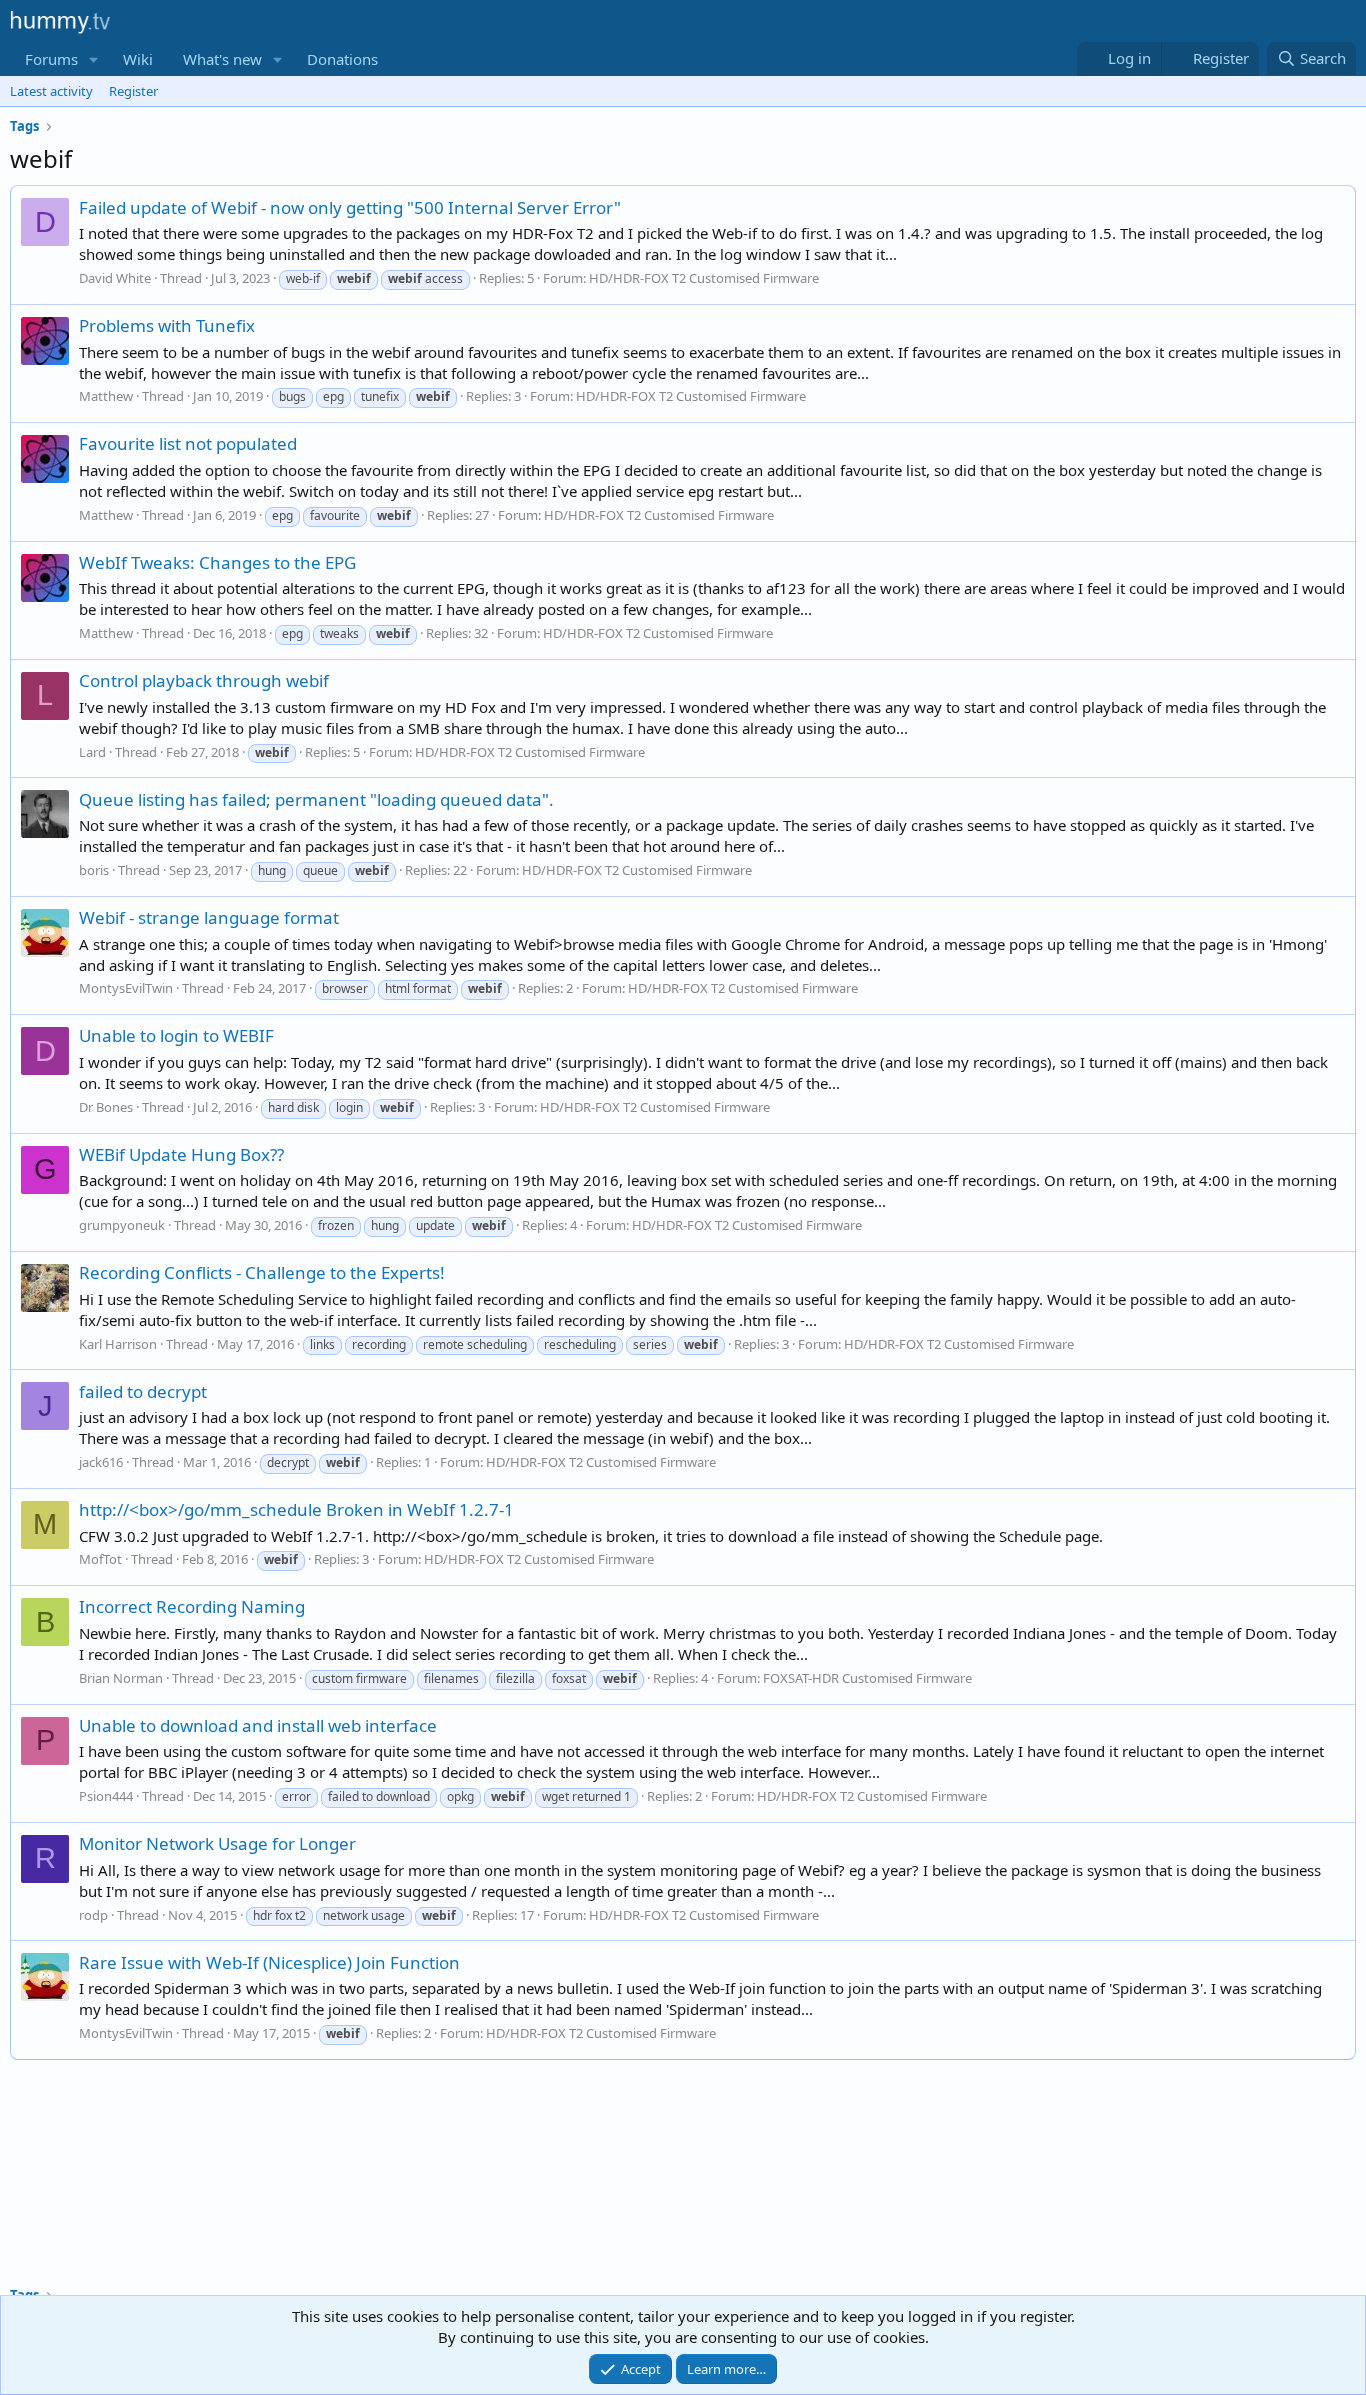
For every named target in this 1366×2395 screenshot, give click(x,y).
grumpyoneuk (122, 1225)
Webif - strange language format (209, 917)
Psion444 (106, 1796)
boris (94, 870)
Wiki (138, 59)
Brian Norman (121, 1678)
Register (133, 91)
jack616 (101, 1462)
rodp (93, 1915)
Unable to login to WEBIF (176, 1035)
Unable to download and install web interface (258, 1725)
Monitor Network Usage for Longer (217, 1843)
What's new (222, 59)
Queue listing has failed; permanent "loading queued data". (316, 799)
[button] (94, 59)
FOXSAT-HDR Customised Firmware (867, 1678)
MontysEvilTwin (126, 988)
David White (115, 278)
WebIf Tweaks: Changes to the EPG (217, 562)
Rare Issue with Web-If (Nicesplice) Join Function (269, 1962)
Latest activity (51, 91)
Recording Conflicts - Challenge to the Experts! (262, 1272)
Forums (51, 59)
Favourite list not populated (188, 443)
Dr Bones (106, 1107)
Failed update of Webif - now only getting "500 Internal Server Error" (350, 207)
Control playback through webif (204, 680)
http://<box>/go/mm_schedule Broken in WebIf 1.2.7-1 (296, 1509)
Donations (342, 59)
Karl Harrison (118, 1344)
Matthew (106, 396)
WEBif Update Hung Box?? (181, 1154)
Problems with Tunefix (167, 325)
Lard (92, 752)
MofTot (100, 1559)
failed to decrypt (143, 1391)
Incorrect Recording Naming (192, 1606)
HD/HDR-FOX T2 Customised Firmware (704, 278)
